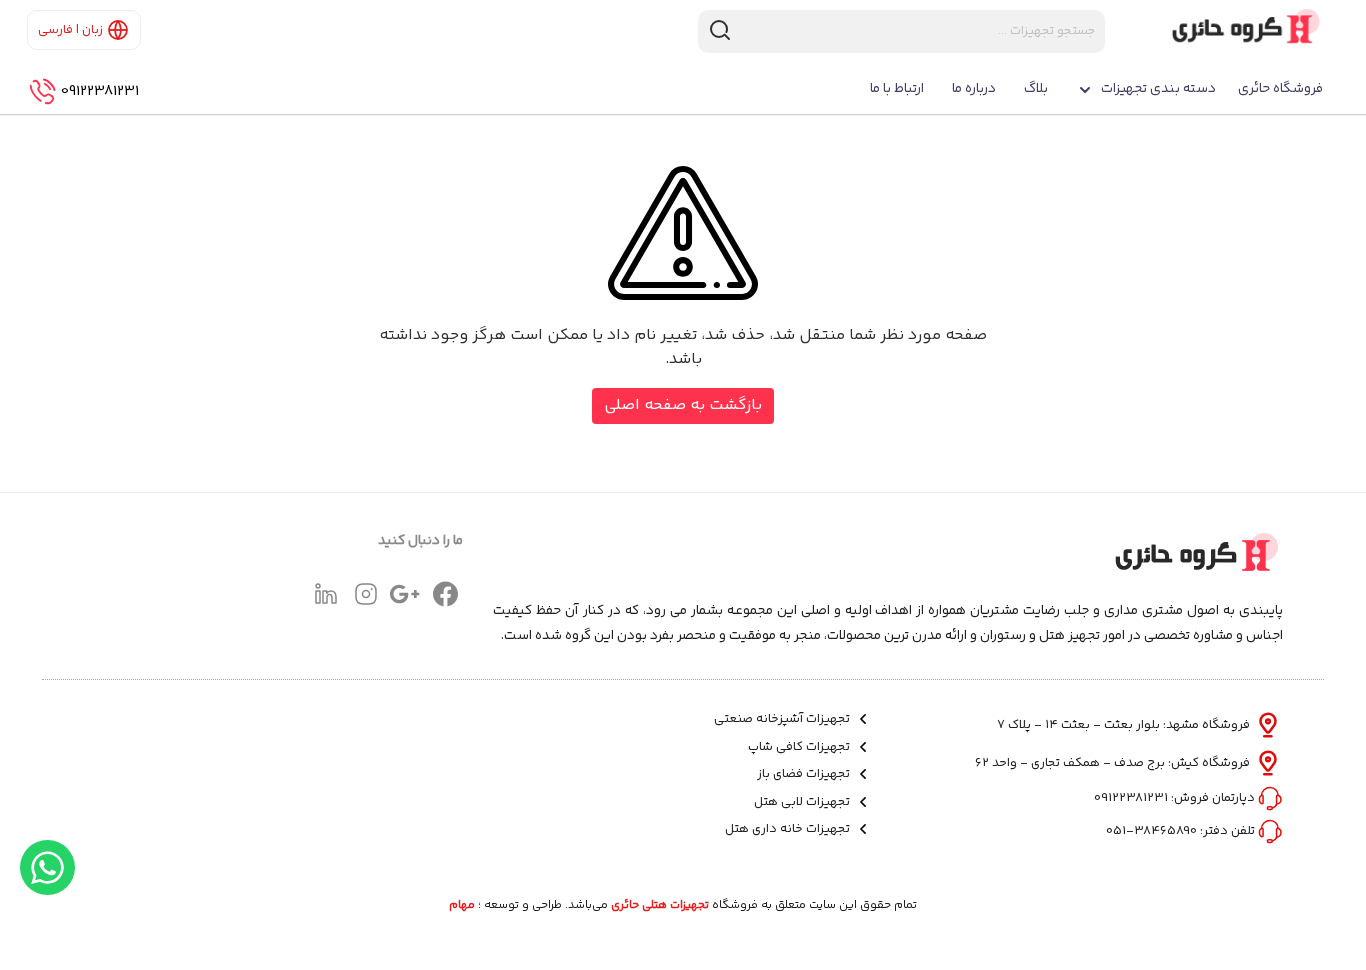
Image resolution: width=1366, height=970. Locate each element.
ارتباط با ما (897, 89)
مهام (462, 906)
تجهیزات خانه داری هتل (789, 829)
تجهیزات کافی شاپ (800, 747)
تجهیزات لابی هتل (803, 802)
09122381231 (100, 92)
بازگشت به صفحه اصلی (683, 405)
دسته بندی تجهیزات (1158, 89)
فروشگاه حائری (1280, 89)
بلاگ (1036, 89)
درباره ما (974, 89)
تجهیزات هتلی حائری (660, 906)
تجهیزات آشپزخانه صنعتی (783, 719)
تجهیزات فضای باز (805, 774)
